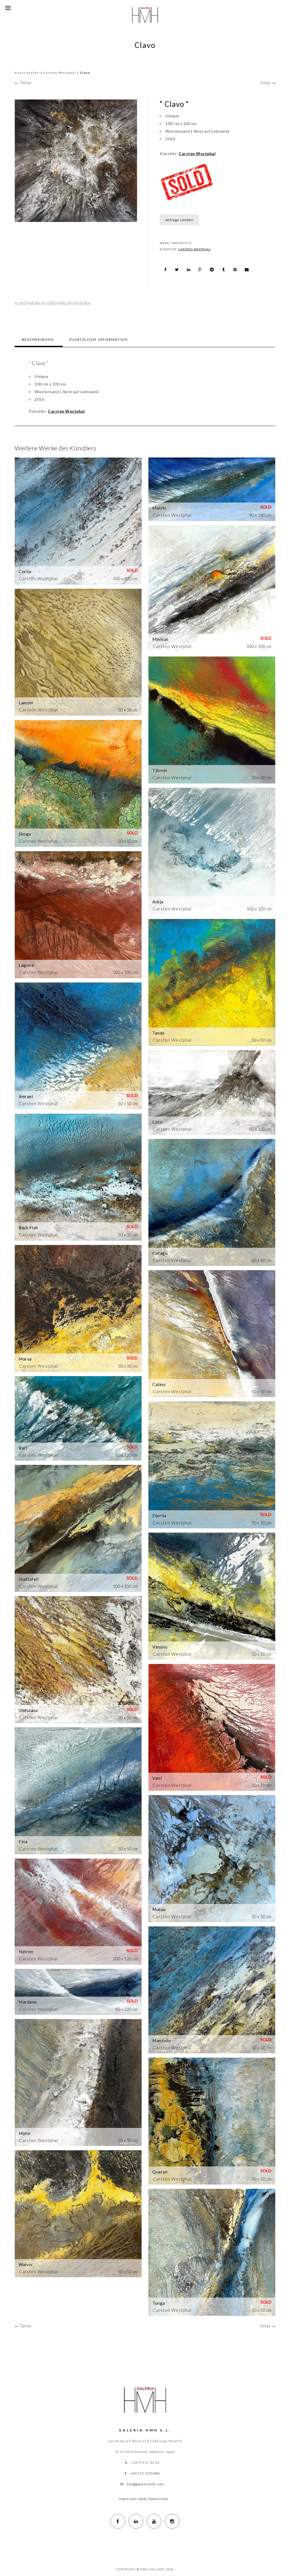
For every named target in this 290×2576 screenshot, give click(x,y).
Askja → (268, 82)
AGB (143, 2499)
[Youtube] (154, 2521)
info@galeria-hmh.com (145, 2484)
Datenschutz (158, 2499)
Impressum (128, 2499)
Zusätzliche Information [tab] (98, 339)
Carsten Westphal (60, 73)
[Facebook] (118, 2521)
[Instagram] (172, 2521)
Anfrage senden (179, 220)
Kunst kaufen (27, 73)
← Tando (23, 82)
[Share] (165, 270)
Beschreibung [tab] (38, 339)
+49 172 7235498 (145, 2473)
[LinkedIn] (136, 2521)
